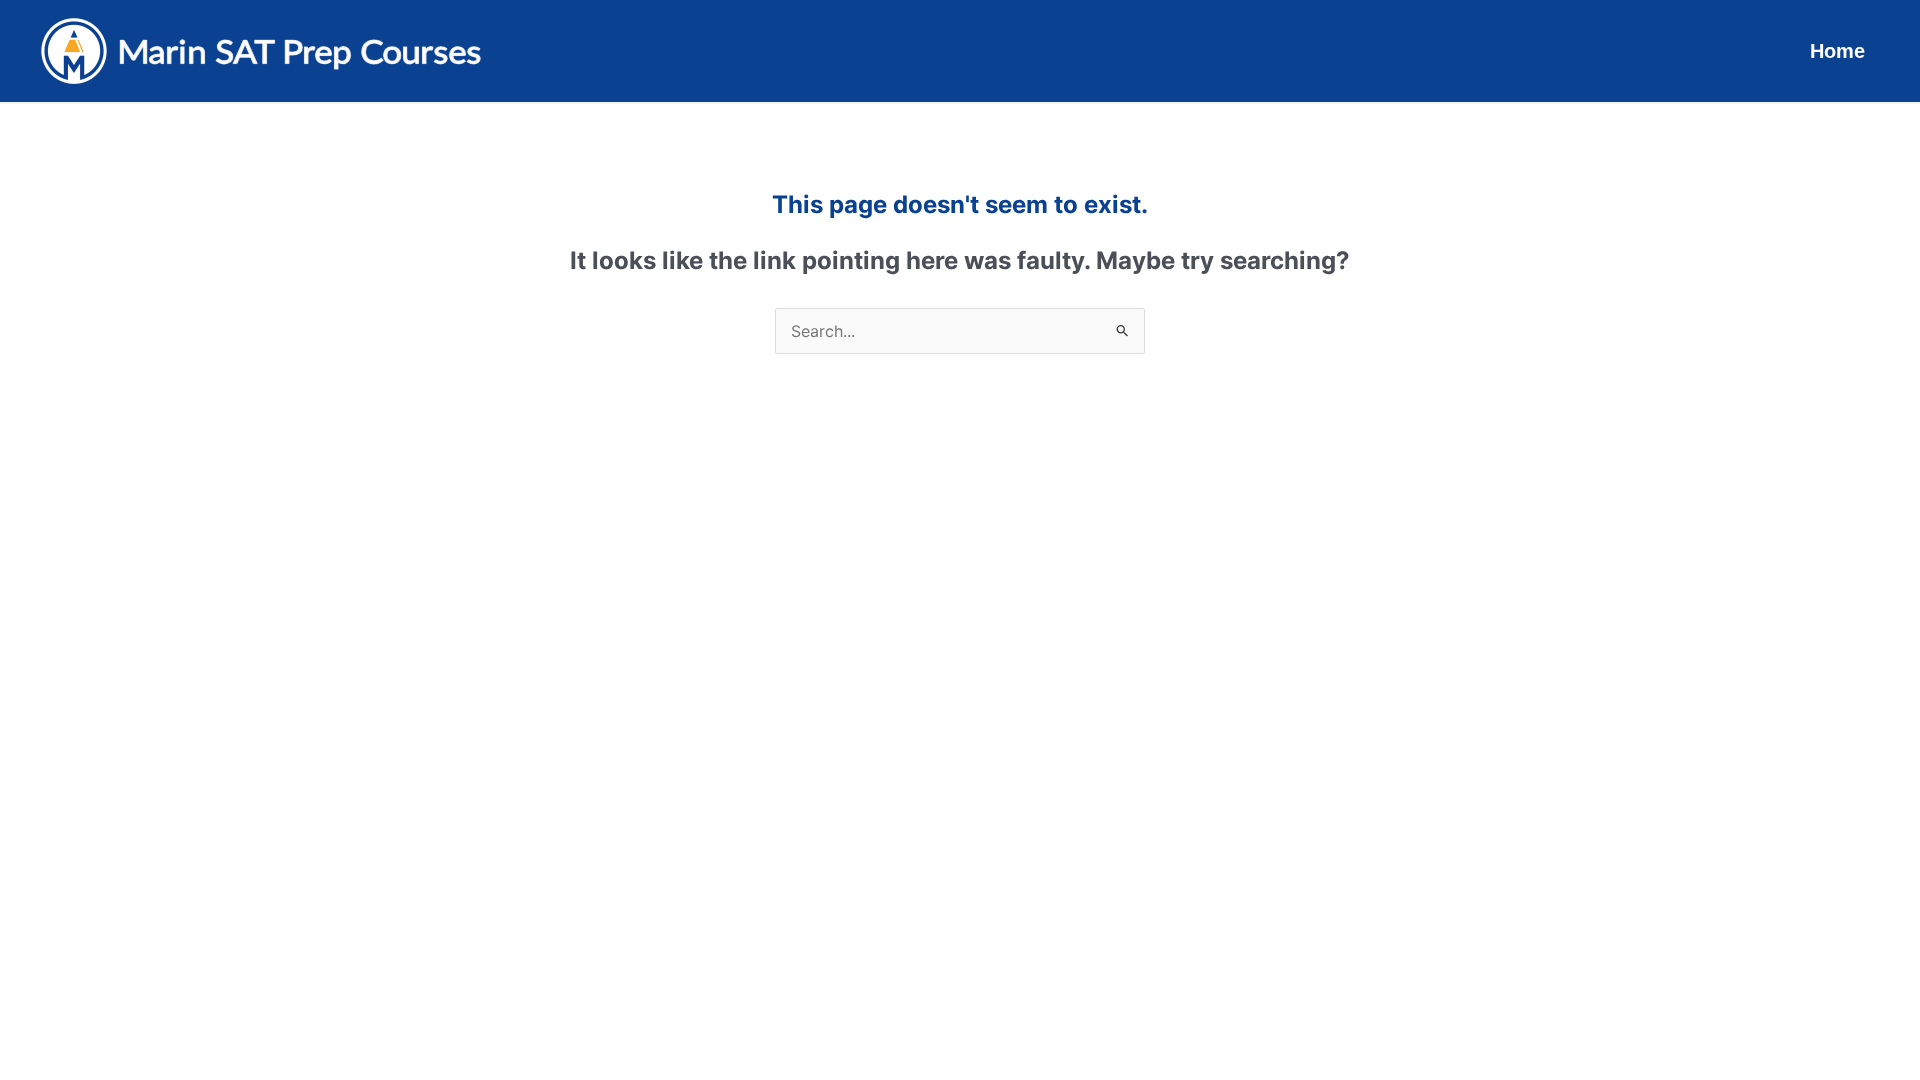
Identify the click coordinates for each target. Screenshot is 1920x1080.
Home (1837, 51)
